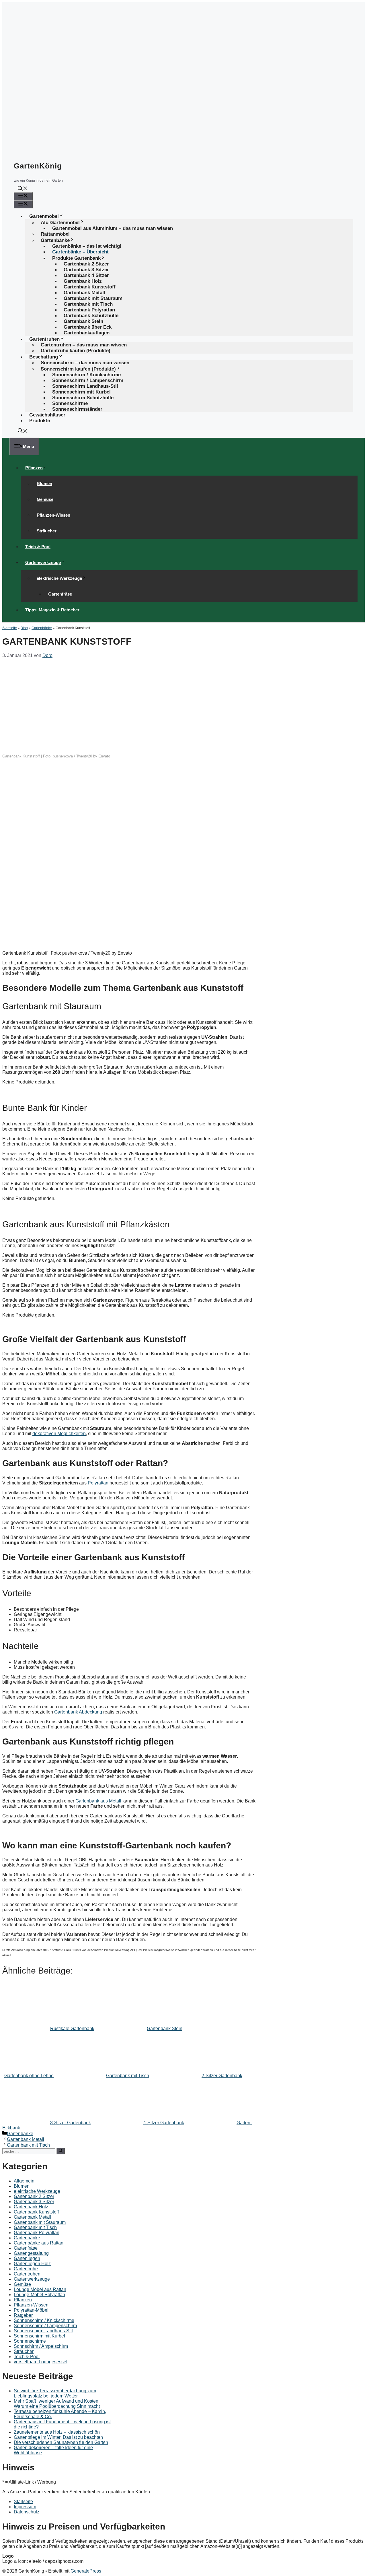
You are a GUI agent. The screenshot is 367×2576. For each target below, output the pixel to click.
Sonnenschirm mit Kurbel (39, 2336)
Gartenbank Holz (31, 2207)
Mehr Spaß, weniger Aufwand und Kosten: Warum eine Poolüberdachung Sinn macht (57, 2404)
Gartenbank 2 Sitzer (34, 2196)
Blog (24, 628)
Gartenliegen (27, 2258)
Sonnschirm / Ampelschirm (41, 2346)
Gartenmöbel (44, 216)
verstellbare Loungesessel (41, 2362)
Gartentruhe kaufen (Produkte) (76, 351)
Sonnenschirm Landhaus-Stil (43, 2331)
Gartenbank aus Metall (98, 1801)
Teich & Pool (38, 547)
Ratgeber (23, 2315)
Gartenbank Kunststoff (36, 2212)
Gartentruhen (27, 2274)
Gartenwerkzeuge (43, 562)
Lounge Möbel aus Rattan (40, 2289)
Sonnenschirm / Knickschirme (44, 2320)
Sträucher (47, 531)
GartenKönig (38, 166)
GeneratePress (86, 2571)
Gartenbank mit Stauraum (40, 2222)
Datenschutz (27, 2512)
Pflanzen (34, 468)
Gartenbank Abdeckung (78, 1712)
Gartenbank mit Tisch (28, 2145)
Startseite (10, 628)
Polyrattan (98, 1483)
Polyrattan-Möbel (31, 2310)
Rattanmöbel (55, 234)
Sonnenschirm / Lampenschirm (45, 2326)
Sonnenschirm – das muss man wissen (85, 363)
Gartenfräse (60, 594)
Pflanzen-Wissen (53, 515)
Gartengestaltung (31, 2253)
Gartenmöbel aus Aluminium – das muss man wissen (113, 228)
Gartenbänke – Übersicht (80, 252)
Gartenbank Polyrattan (37, 2233)
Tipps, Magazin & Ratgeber (52, 610)
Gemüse (45, 499)
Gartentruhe (26, 2269)
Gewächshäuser (47, 415)
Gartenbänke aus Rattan (39, 2243)
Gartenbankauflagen (87, 333)
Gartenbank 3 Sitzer (34, 2202)
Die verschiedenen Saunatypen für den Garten (61, 2442)
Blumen (44, 483)
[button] (23, 189)
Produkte (40, 421)
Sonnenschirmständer (77, 409)
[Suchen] (61, 2151)
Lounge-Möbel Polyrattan (39, 2295)
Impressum (25, 2507)
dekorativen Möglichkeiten (59, 1434)
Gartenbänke (42, 628)
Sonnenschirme (30, 2341)
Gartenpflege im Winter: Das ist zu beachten (58, 2437)
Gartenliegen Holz (32, 2264)
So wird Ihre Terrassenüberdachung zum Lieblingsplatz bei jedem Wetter (55, 2393)
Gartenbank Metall (26, 2139)
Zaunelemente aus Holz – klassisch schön (57, 2432)
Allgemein (24, 2181)
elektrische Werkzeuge (59, 578)
